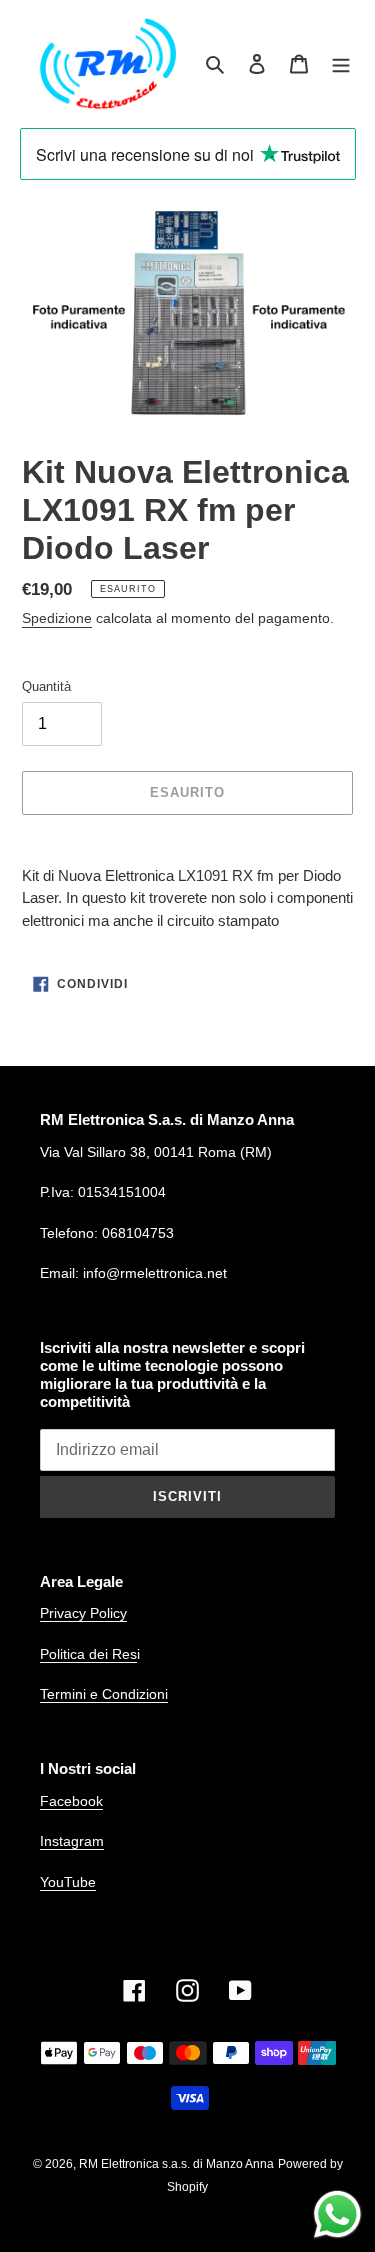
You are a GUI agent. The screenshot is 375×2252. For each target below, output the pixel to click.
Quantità (46, 686)
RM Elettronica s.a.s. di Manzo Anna (176, 2164)
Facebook (71, 1801)
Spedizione (57, 618)
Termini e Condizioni (104, 1694)
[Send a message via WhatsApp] (337, 2214)
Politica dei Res (88, 1654)
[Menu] (341, 63)
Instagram (72, 1841)
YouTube (68, 1882)
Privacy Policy (83, 1613)
